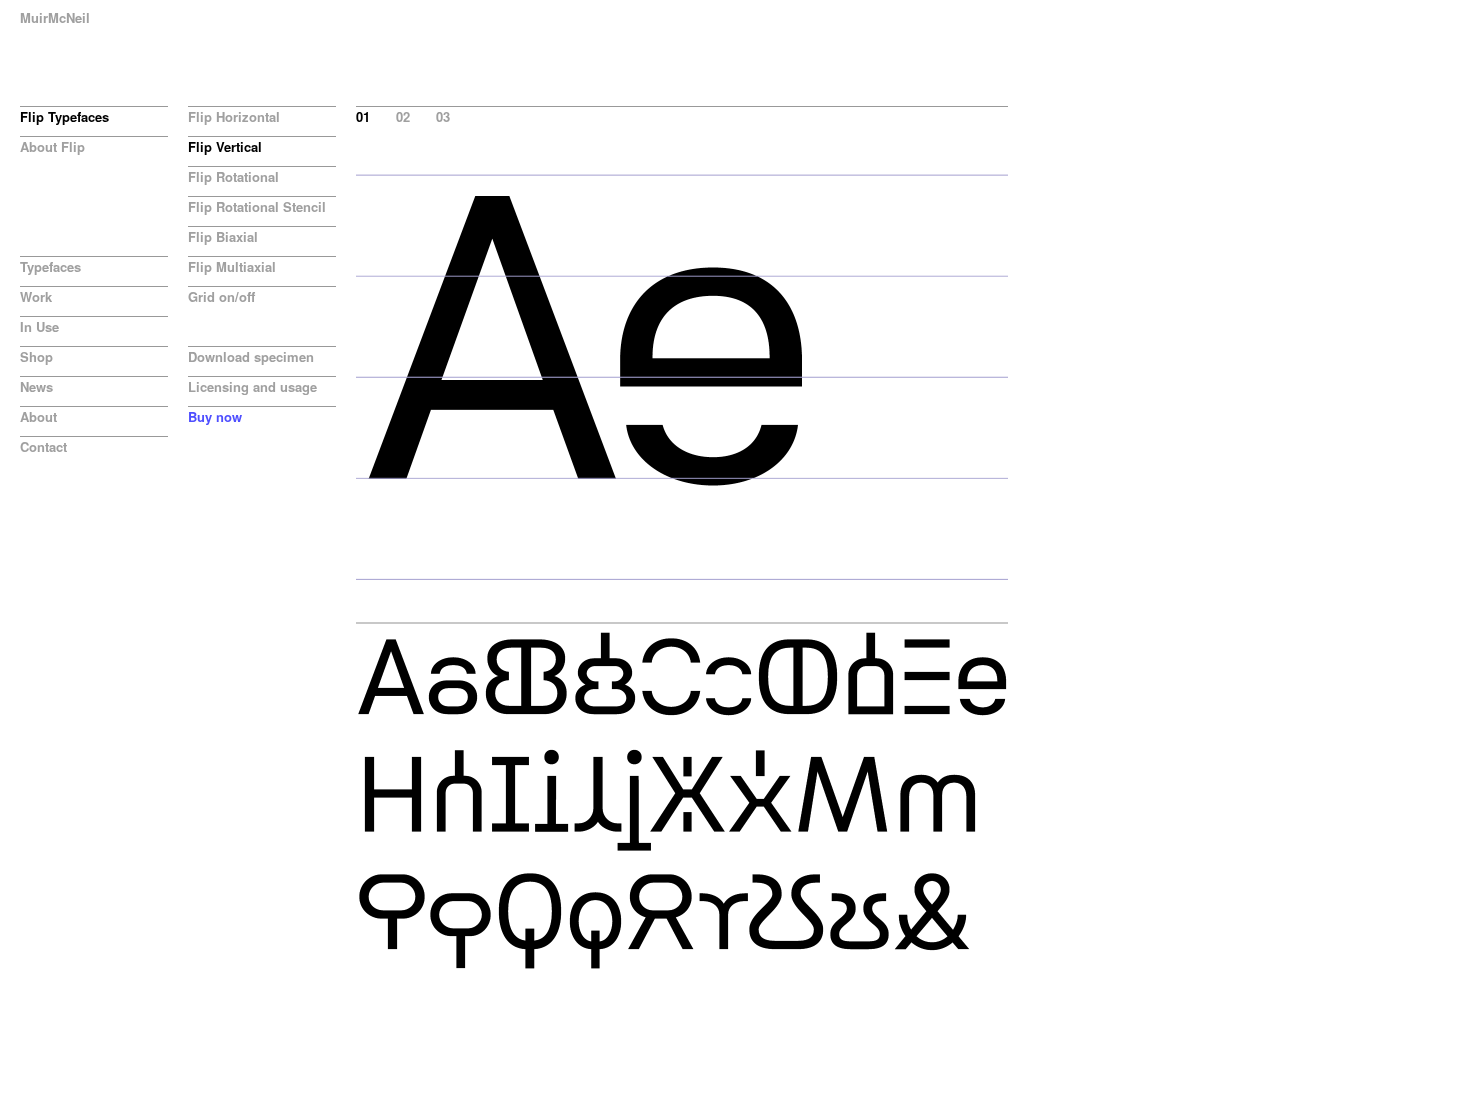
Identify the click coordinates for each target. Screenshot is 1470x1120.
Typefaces (50, 266)
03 (443, 116)
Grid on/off (221, 296)
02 (403, 116)
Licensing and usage (252, 386)
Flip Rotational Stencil (257, 206)
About (38, 416)
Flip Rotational (233, 176)
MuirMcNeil (55, 17)
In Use (39, 326)
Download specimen (251, 356)
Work (36, 296)
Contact (43, 446)
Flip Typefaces (64, 116)
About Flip (52, 146)
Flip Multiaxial (232, 266)
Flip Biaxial (223, 236)
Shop (36, 356)
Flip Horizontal (234, 116)
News (36, 386)
